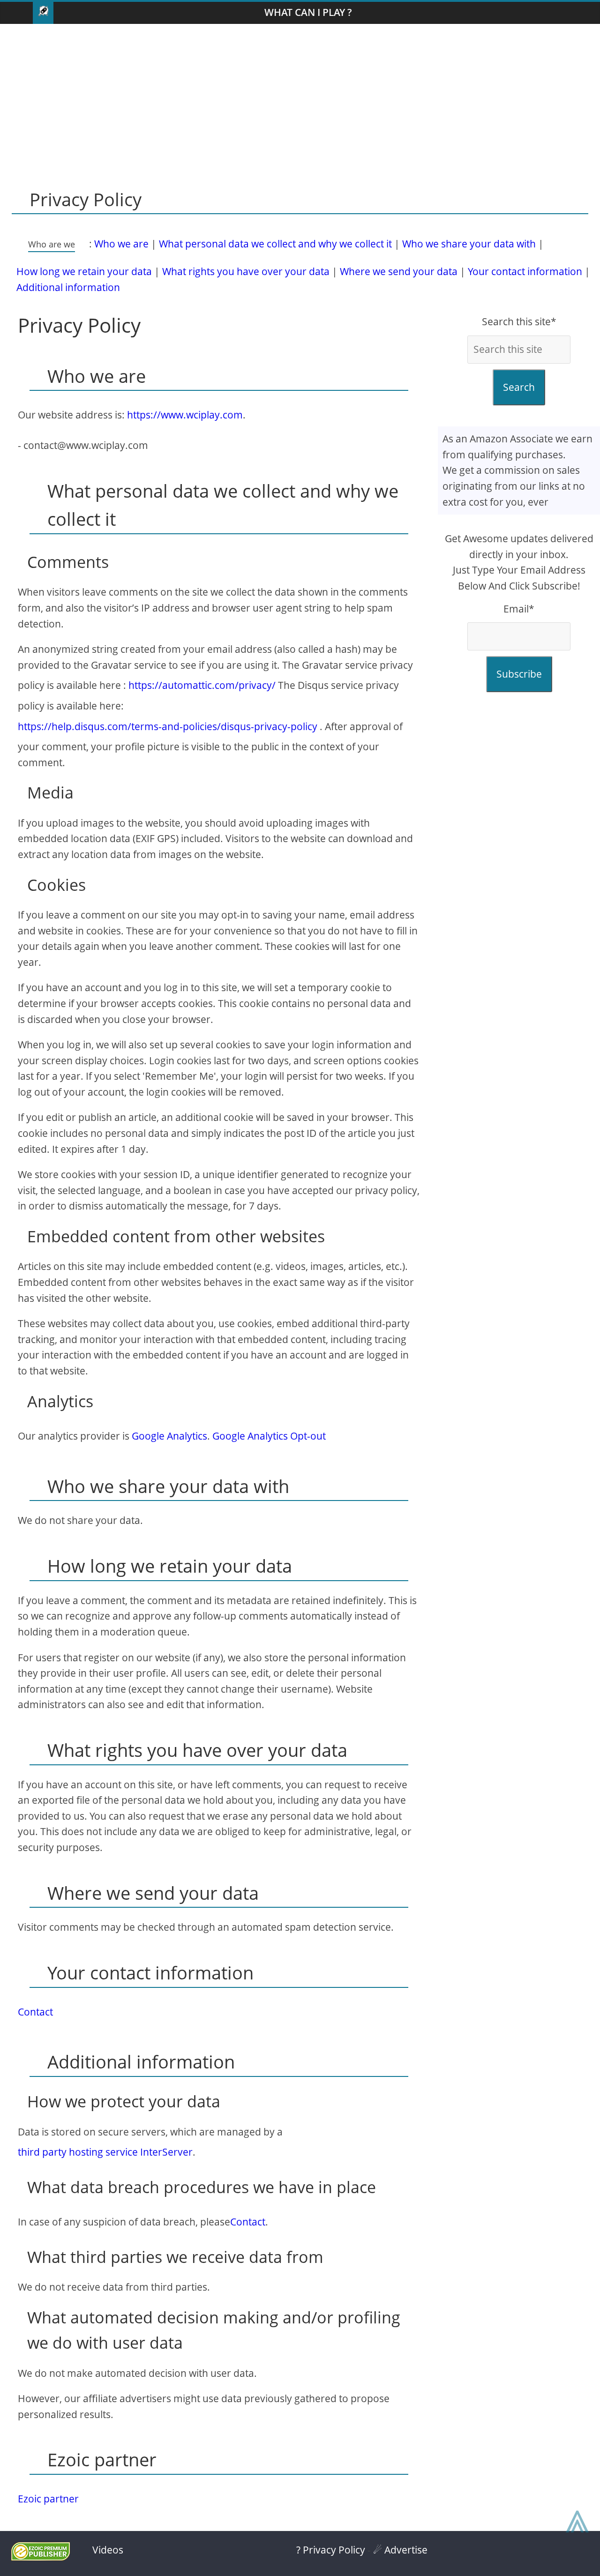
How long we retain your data (84, 271)
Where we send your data (399, 271)
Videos (108, 2550)
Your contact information (525, 271)
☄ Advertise (400, 2550)
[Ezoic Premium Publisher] (41, 2557)
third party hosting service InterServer (105, 2152)
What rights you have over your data (246, 271)
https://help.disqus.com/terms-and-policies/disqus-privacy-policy (168, 726)
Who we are (121, 244)
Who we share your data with (469, 244)
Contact (35, 2012)
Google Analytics (169, 1436)
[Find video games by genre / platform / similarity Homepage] (43, 13)
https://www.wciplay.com (185, 415)
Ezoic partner (48, 2499)
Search (519, 387)
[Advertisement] (300, 99)
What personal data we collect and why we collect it (275, 244)
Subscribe (519, 674)
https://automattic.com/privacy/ (202, 685)
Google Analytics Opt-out (269, 1436)
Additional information (68, 287)
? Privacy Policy (331, 2550)
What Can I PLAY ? (308, 12)
